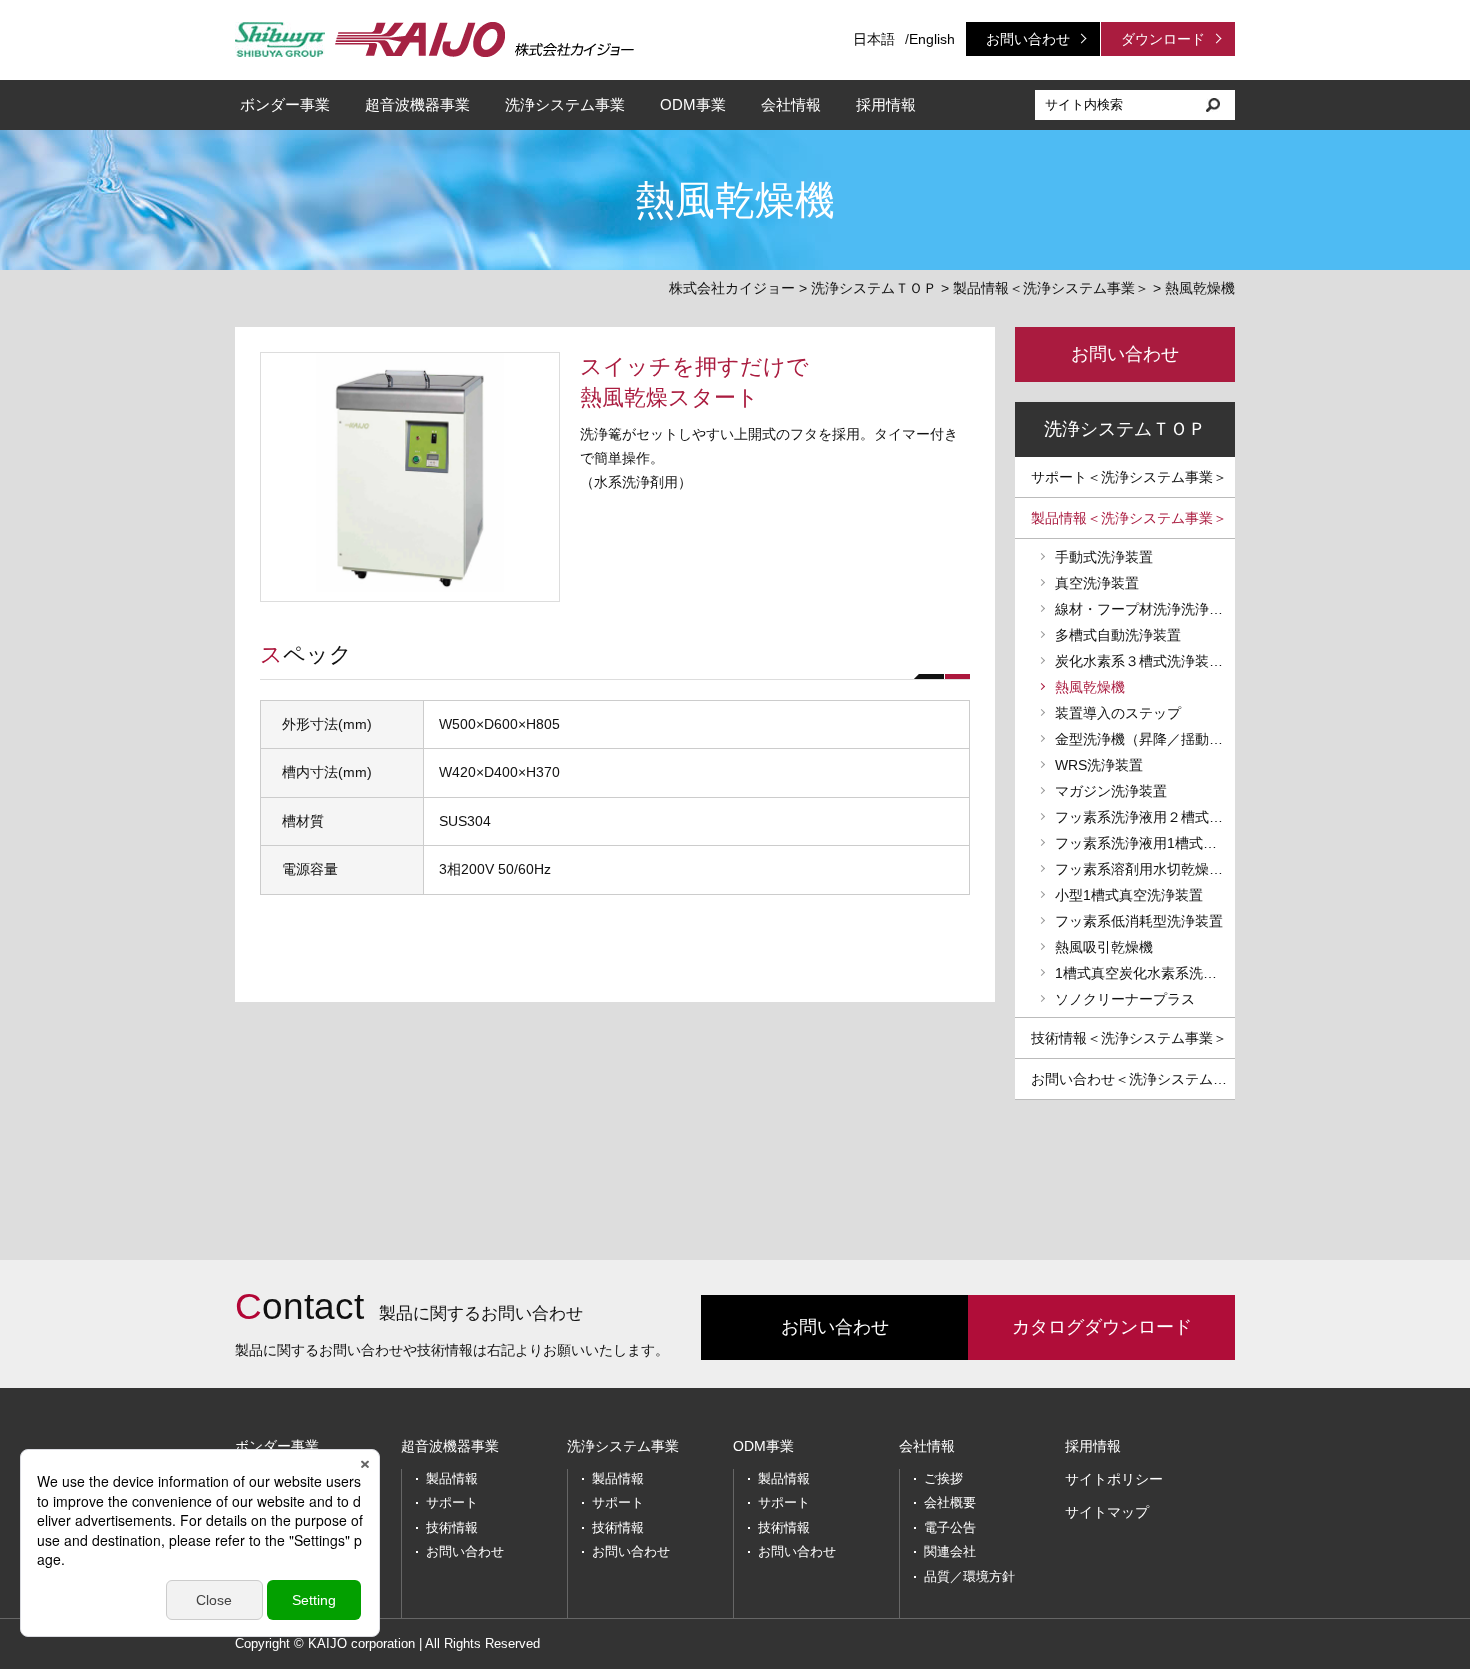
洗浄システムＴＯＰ (874, 288)
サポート (452, 1502)
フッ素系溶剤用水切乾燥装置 (1145, 869)
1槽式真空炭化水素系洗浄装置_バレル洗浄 (1145, 973)
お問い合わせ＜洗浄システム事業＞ (1133, 1079)
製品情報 (452, 1478)
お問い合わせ (1028, 39)
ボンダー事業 (285, 104)
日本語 (874, 39)
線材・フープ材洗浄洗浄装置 (1145, 609)
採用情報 (886, 104)
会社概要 (950, 1502)
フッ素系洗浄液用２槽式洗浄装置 (1145, 817)
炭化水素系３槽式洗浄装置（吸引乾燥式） (1145, 661)
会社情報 (791, 104)
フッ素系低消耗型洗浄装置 (1139, 921)
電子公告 (950, 1527)
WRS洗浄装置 (1099, 765)
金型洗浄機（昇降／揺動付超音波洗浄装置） (1145, 739)
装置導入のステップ (1118, 713)
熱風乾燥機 (1090, 687)
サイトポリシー (1114, 1479)
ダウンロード (1163, 39)
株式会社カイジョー (732, 288)
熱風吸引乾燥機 (1104, 947)
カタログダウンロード (1102, 1327)
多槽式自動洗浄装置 (1118, 635)
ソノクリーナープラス (1125, 999)
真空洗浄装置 (1097, 583)
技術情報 (452, 1527)
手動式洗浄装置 (1104, 557)
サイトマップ (1107, 1512)
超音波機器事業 (417, 104)
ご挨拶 (943, 1478)
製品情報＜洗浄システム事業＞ (1051, 288)
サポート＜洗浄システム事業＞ (1129, 477)
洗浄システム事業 (565, 104)
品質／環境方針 (969, 1576)
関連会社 (950, 1551)
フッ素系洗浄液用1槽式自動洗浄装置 (1145, 843)
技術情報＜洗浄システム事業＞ (1129, 1038)
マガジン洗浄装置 (1111, 791)
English (932, 39)
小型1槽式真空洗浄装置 (1129, 895)
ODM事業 (693, 104)
